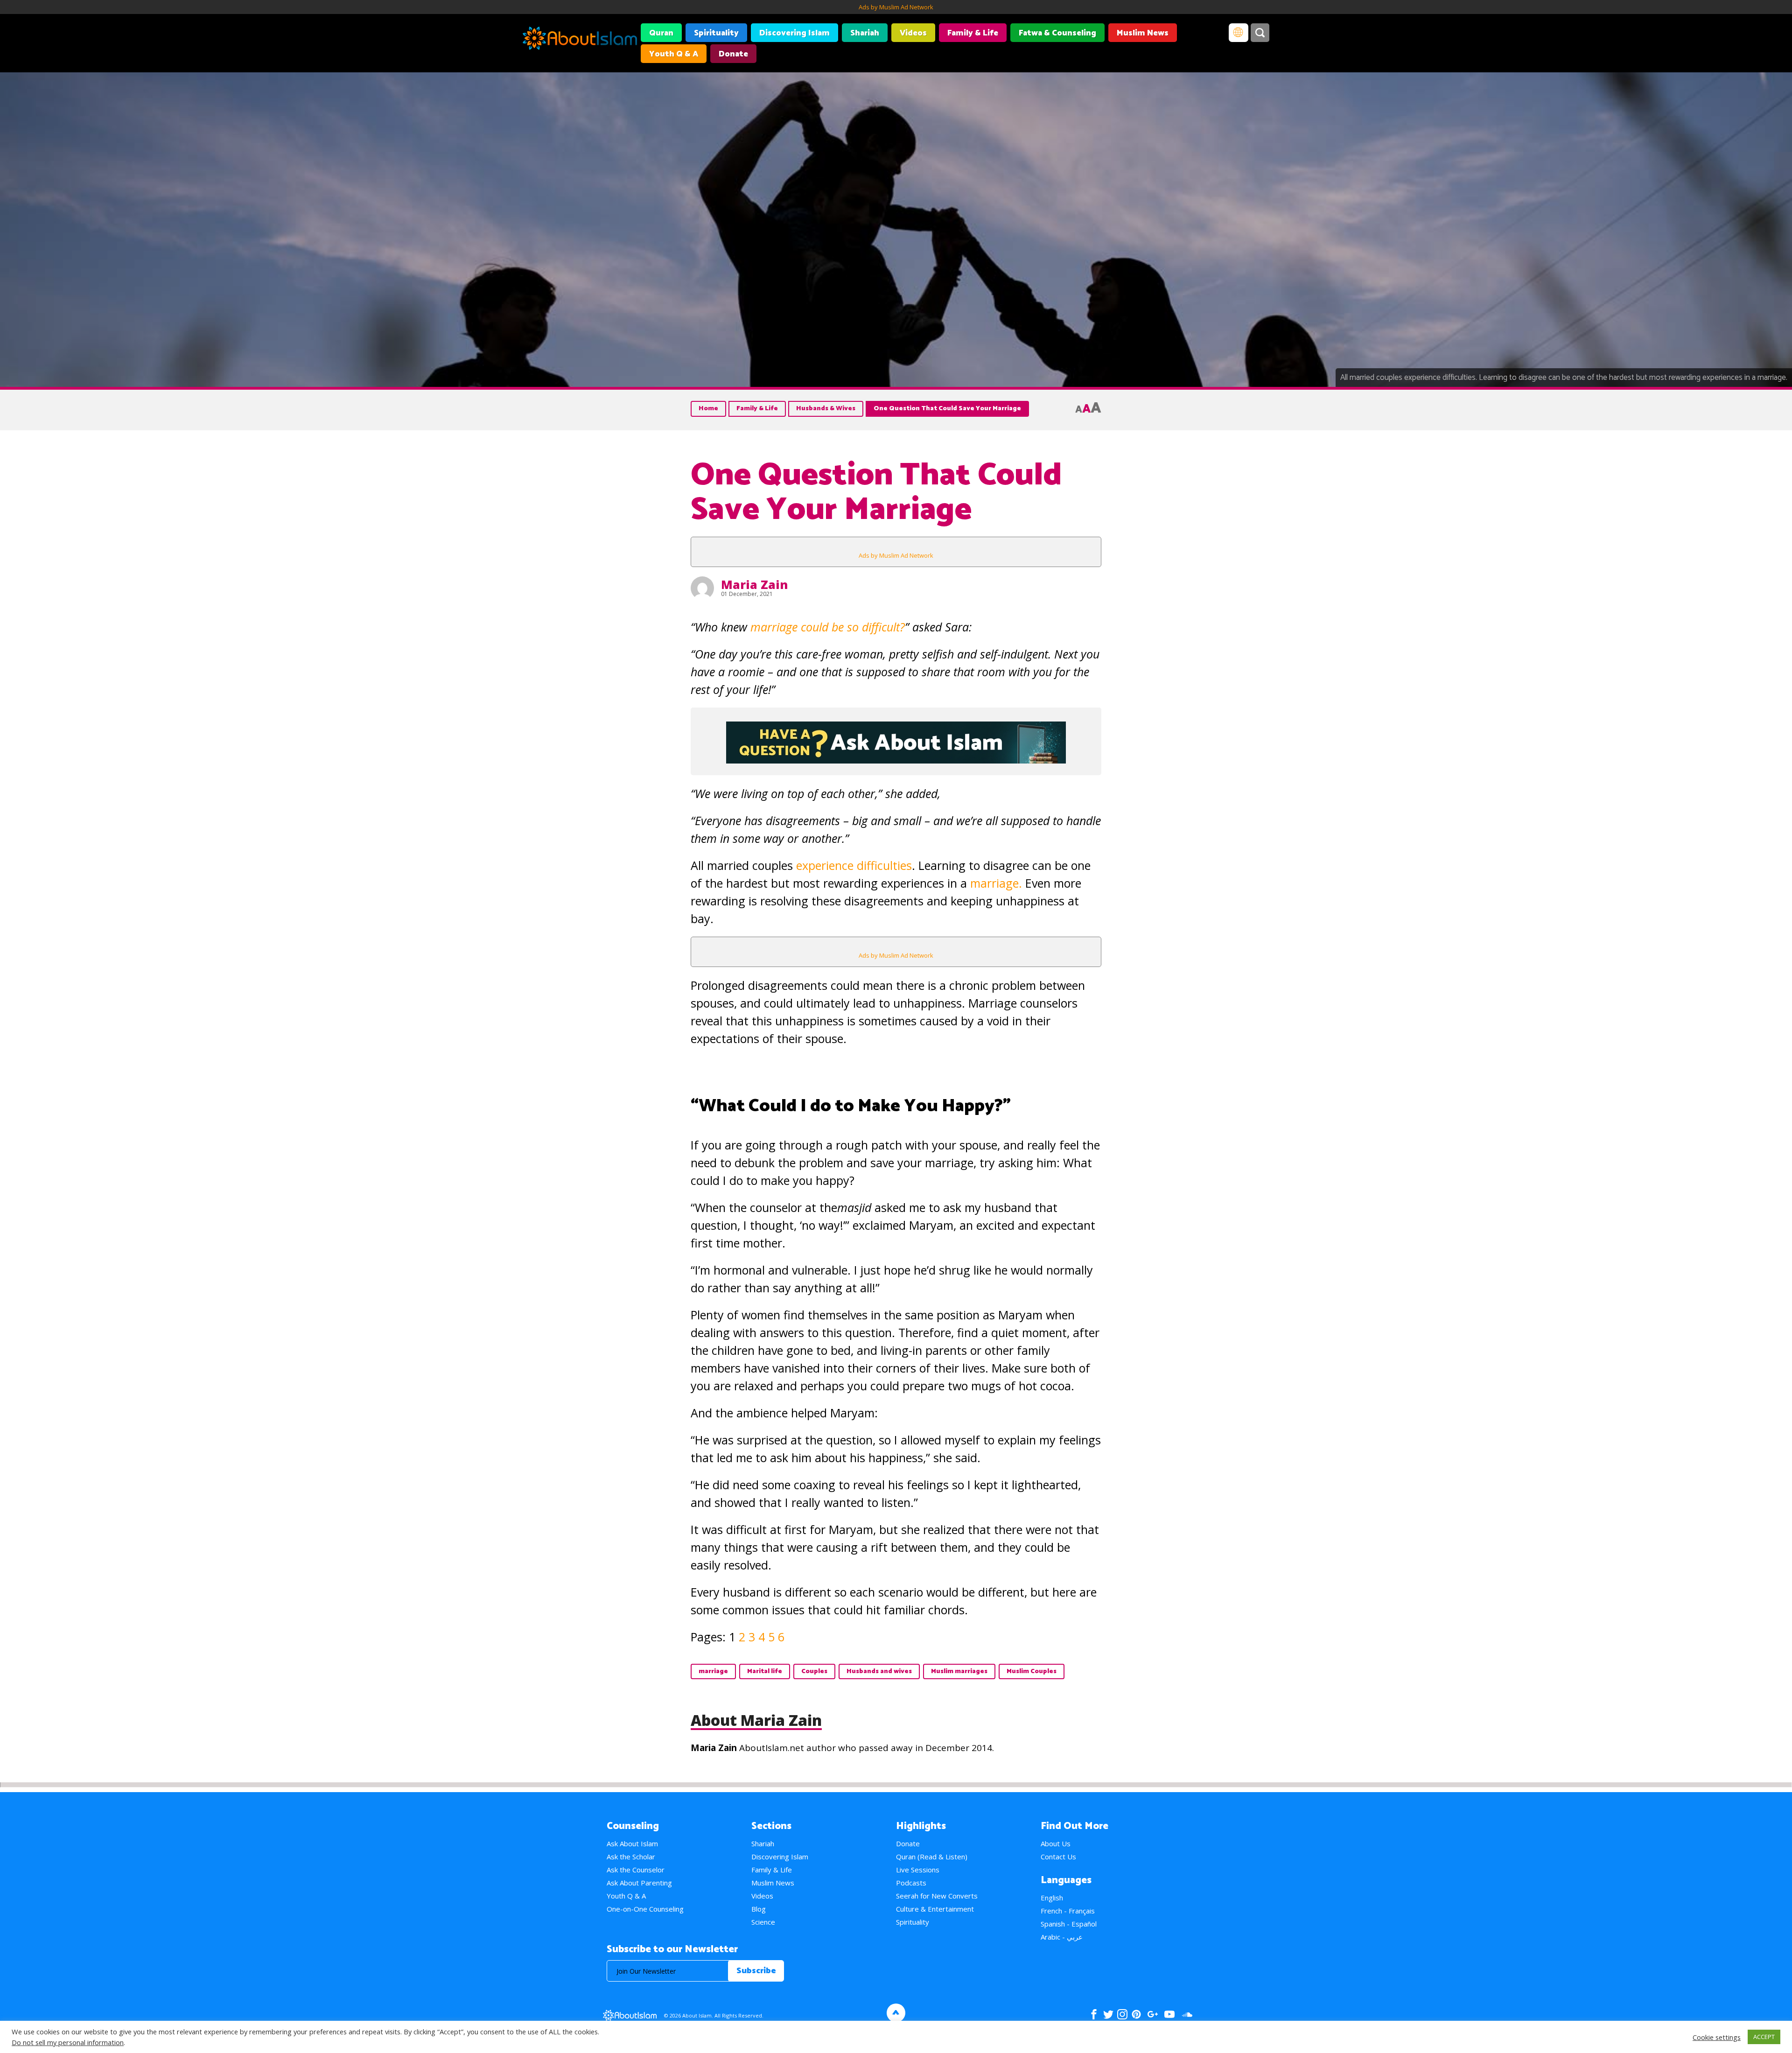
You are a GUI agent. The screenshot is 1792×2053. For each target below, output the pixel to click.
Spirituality (716, 33)
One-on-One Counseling (645, 1909)
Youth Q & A (674, 54)
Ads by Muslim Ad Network (896, 7)
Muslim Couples (1032, 1671)
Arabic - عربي (1062, 1937)
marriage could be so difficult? (828, 627)
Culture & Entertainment (935, 1909)
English (1052, 1898)
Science (763, 1922)
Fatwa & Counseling (1057, 33)
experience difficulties (854, 865)
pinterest (1136, 2014)
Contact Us (1058, 1857)
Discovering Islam (794, 33)
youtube (1169, 2014)
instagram (1122, 2014)
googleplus (1152, 2014)
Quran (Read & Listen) (932, 1857)
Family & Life (973, 33)
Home (708, 409)
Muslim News (1143, 33)
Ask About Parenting (639, 1883)
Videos (913, 33)
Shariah (865, 33)
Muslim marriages (959, 1671)
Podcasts (911, 1883)
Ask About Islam (632, 1843)
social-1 (1187, 2014)
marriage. (994, 883)
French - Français (1068, 1911)
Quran (661, 33)
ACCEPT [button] (1764, 2037)
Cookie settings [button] (1717, 2037)
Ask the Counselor (636, 1870)
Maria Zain (754, 584)
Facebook (1094, 2014)
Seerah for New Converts (937, 1896)
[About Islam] (580, 40)
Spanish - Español (1069, 1924)
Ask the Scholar (631, 1857)
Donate (733, 54)
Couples (814, 1671)
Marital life (765, 1671)
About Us (1056, 1843)
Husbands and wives (879, 1671)
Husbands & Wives (826, 409)
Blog (759, 1909)
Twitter (1108, 2014)
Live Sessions (918, 1870)
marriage (713, 1671)
